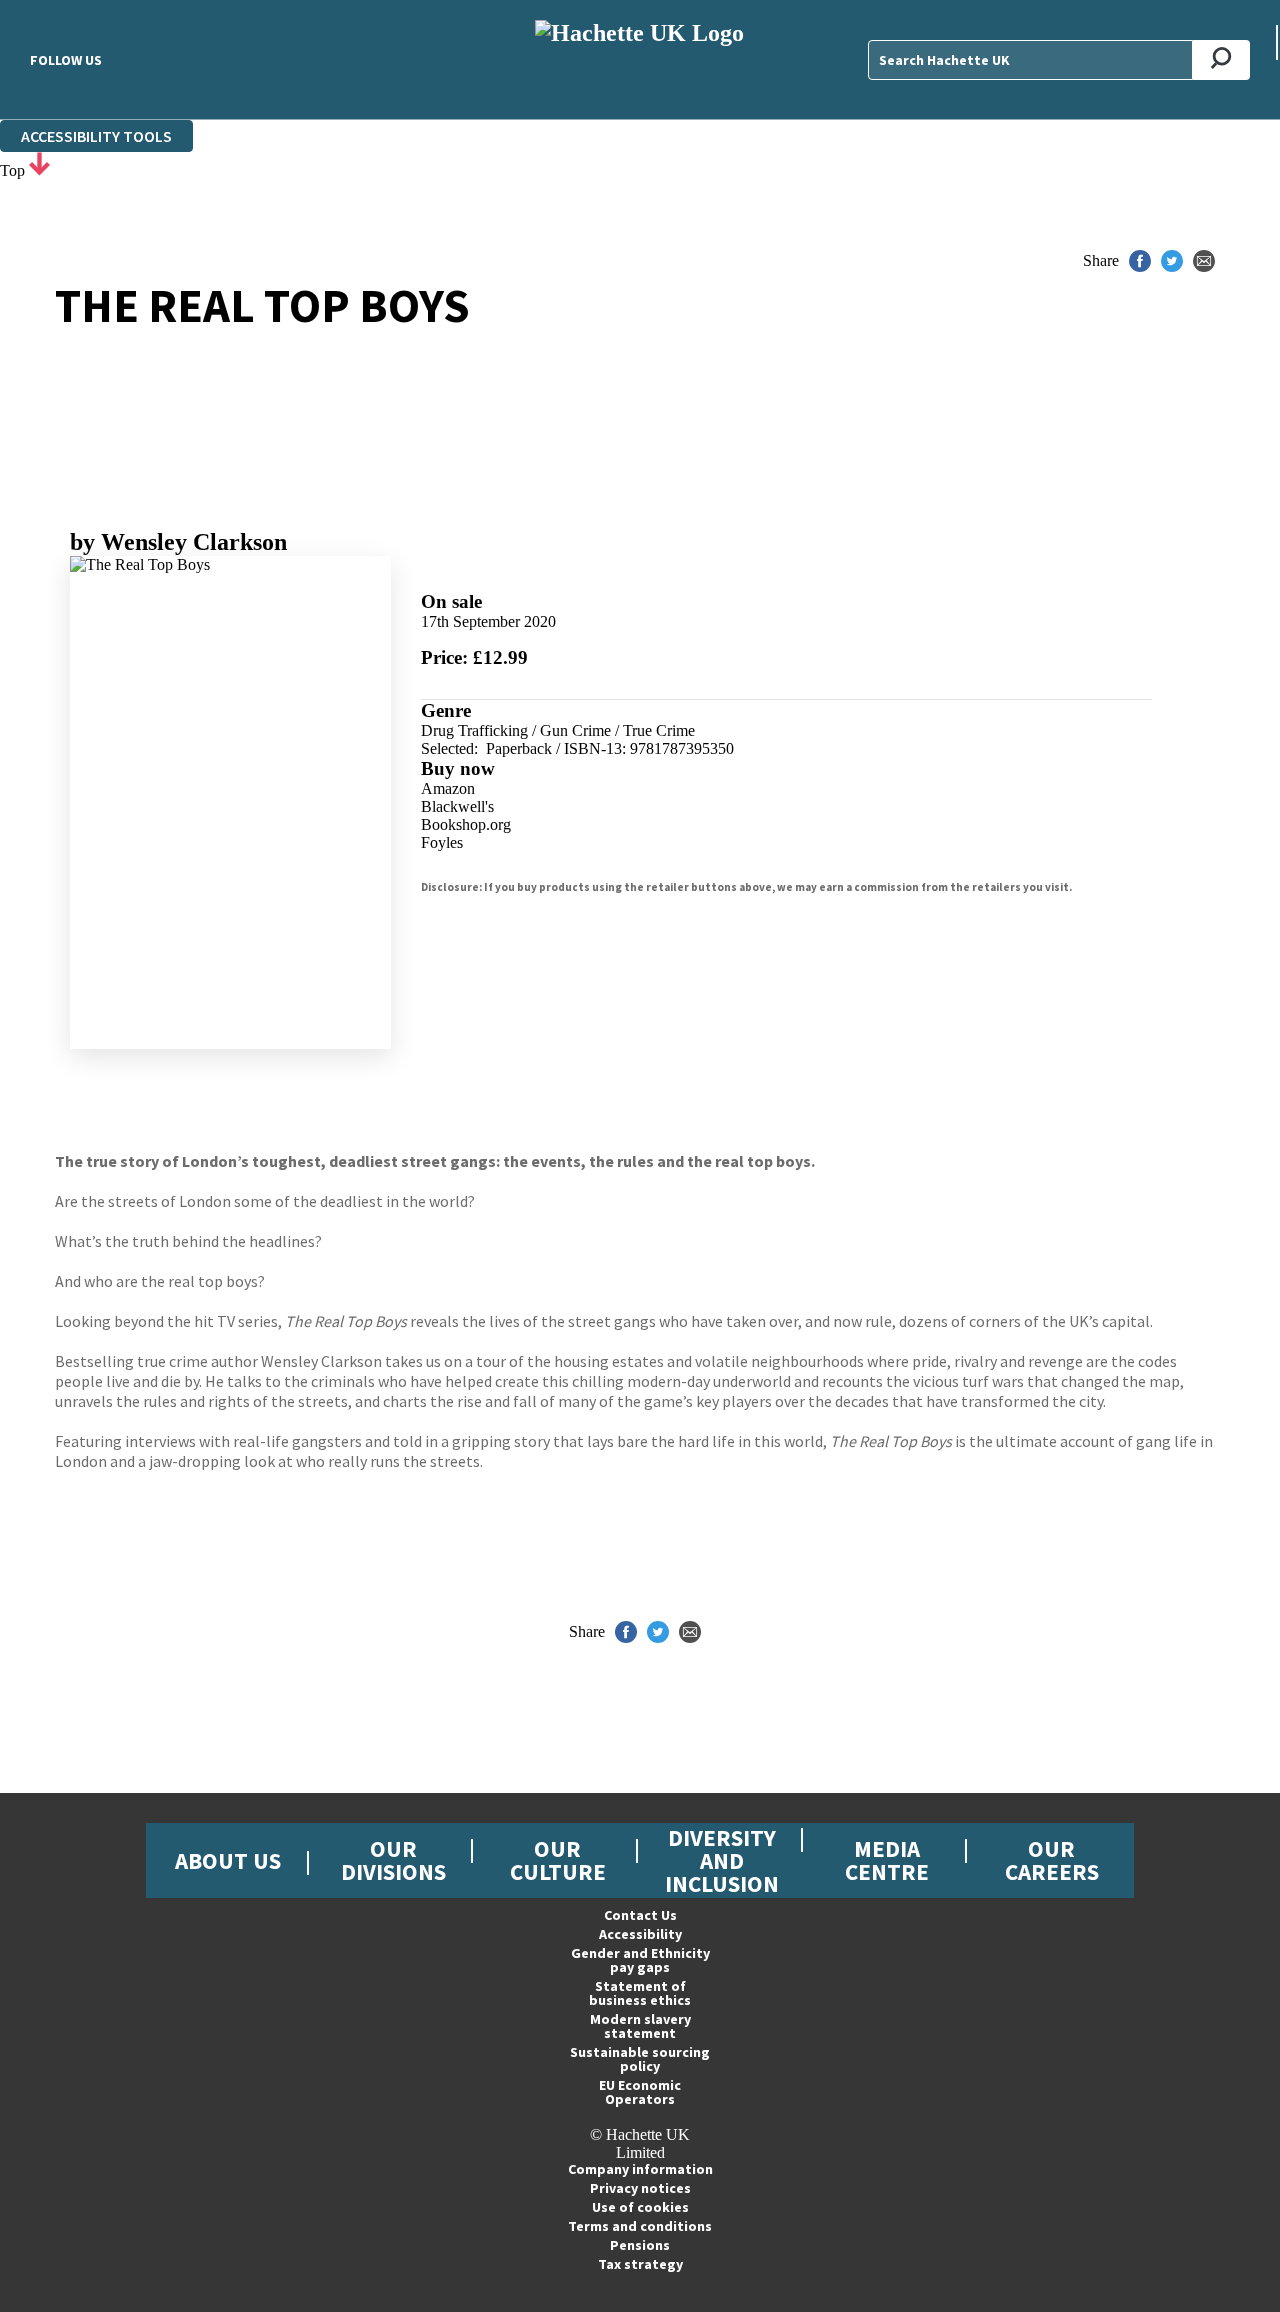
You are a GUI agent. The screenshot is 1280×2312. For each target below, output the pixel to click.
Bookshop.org (466, 824)
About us (228, 1860)
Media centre (887, 1860)
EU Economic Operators (640, 2092)
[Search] (1221, 60)
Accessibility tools (96, 136)
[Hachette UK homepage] (640, 59)
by (178, 542)
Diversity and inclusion (722, 1860)
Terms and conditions (640, 2226)
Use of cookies (640, 2207)
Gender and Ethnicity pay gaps (640, 1960)
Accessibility (640, 1934)
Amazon (448, 788)
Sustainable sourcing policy (640, 2059)
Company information (640, 2169)
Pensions (640, 2245)
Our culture (558, 1860)
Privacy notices (640, 2188)
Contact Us (640, 1915)
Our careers (1052, 1860)
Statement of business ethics (640, 1993)
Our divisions (393, 1860)
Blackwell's (457, 806)
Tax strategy (640, 2264)
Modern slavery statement (640, 2026)
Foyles (442, 842)
